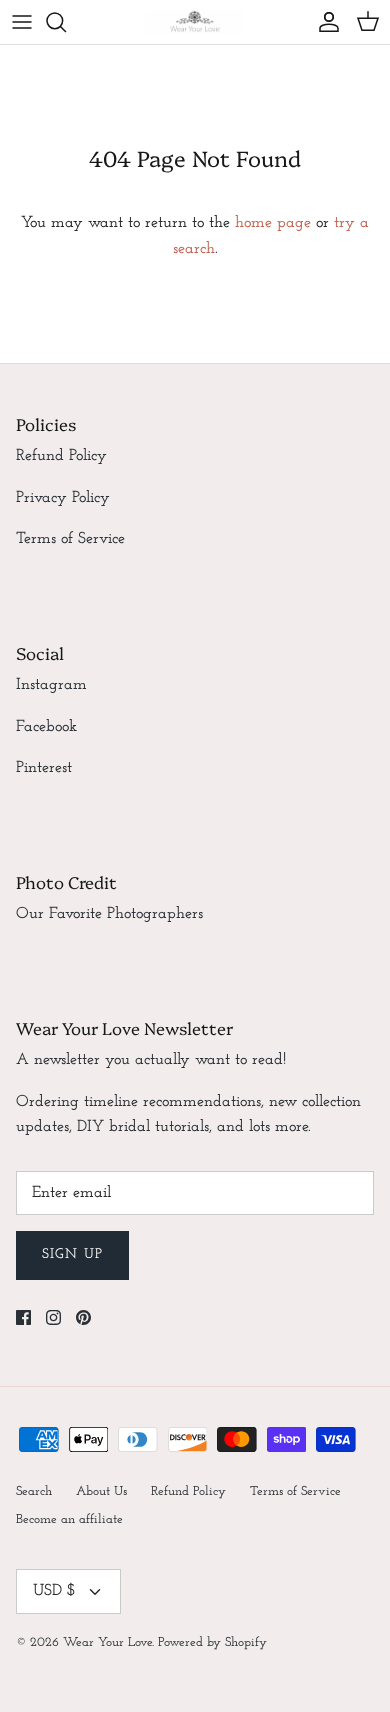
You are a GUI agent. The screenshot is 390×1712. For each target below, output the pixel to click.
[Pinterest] (83, 1317)
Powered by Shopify (212, 1642)
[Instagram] (53, 1317)
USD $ (54, 1591)
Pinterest (44, 768)
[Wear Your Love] (195, 22)
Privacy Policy (63, 498)
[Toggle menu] (22, 22)
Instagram (51, 685)
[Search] (66, 22)
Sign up (72, 1254)
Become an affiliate (69, 1519)
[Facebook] (23, 1317)
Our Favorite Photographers (109, 914)
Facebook (46, 727)
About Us (101, 1491)
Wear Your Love (107, 1642)
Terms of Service (70, 539)
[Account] (324, 22)
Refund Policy (61, 456)
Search (34, 1491)
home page (273, 223)
